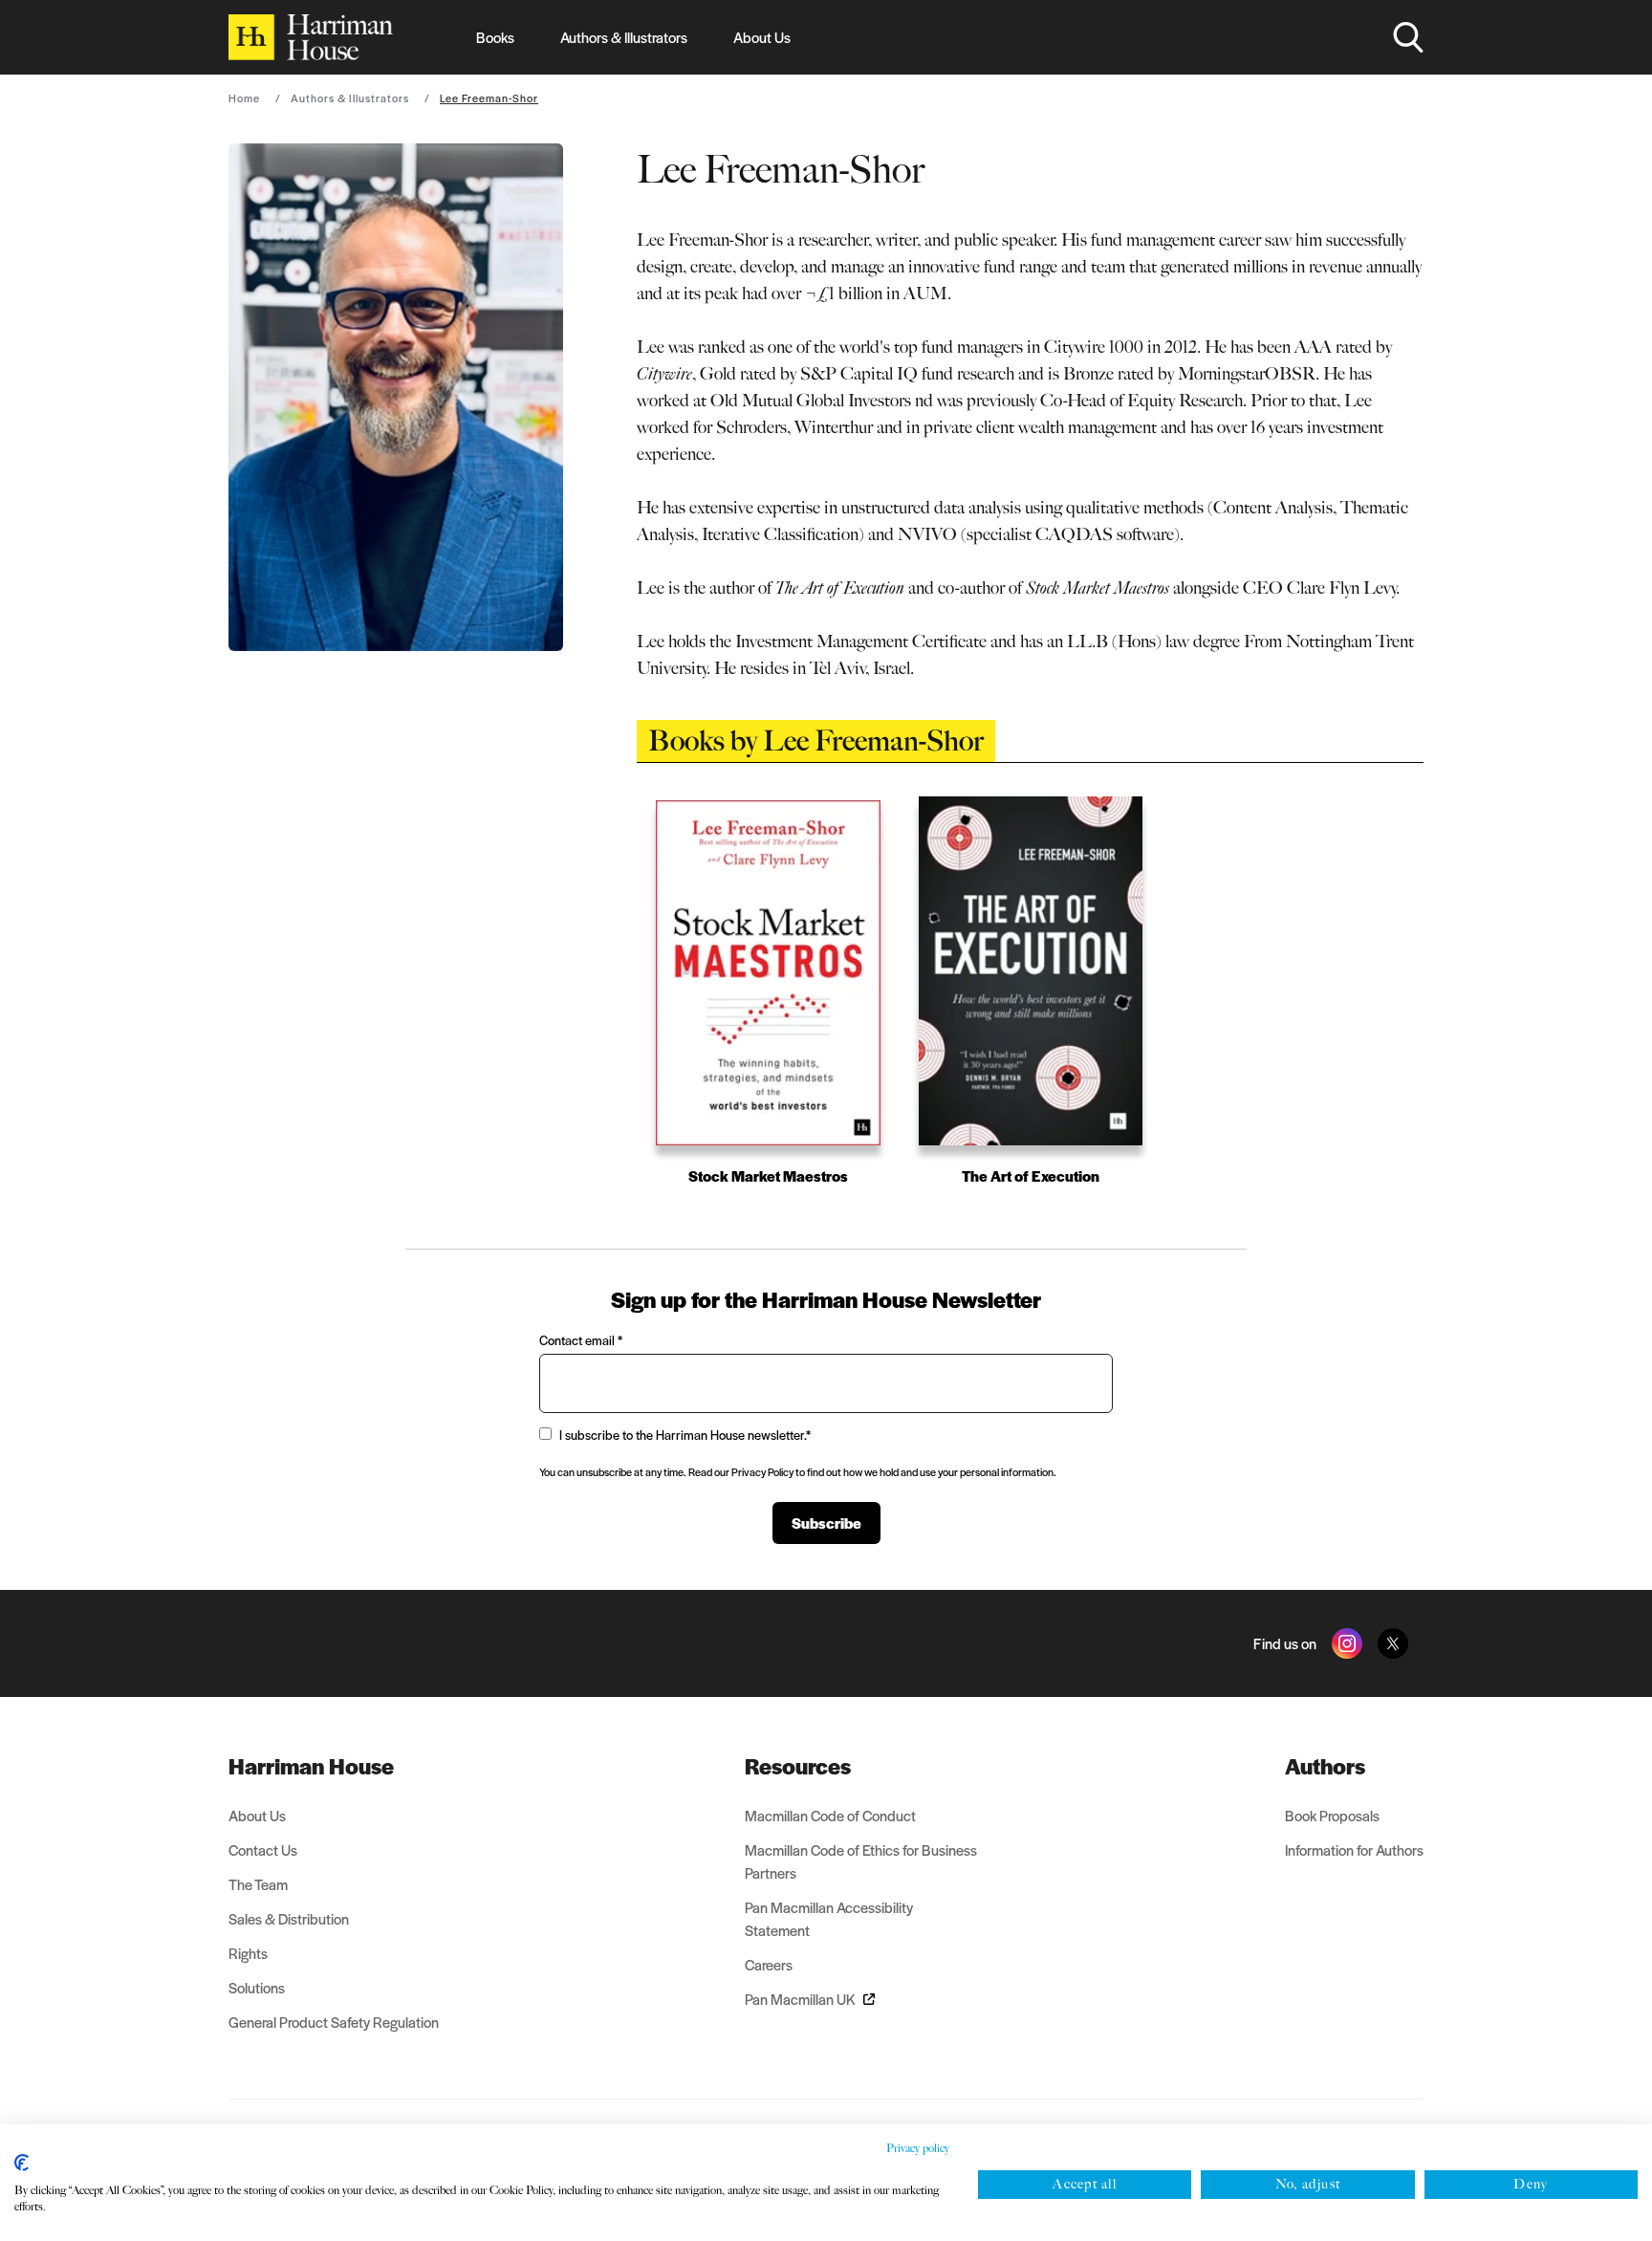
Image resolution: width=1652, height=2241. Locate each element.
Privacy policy (918, 2148)
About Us (762, 37)
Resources (798, 1766)
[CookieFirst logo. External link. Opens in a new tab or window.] (22, 2163)
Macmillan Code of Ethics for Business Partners (861, 1861)
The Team (258, 1884)
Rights (248, 1953)
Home (244, 98)
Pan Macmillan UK (800, 1999)
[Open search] (1408, 37)
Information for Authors (1354, 1849)
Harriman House (311, 1766)
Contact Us (263, 1849)
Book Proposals (1332, 1815)
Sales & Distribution (289, 1918)
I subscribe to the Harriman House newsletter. (685, 1435)
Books (495, 37)
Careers (769, 1964)
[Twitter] (1393, 1643)
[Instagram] (1347, 1643)
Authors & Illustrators (624, 37)
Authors (1325, 1766)
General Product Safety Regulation (334, 2022)
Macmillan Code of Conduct (830, 1815)
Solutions (257, 1987)
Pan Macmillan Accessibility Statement (829, 1918)
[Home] (311, 37)
